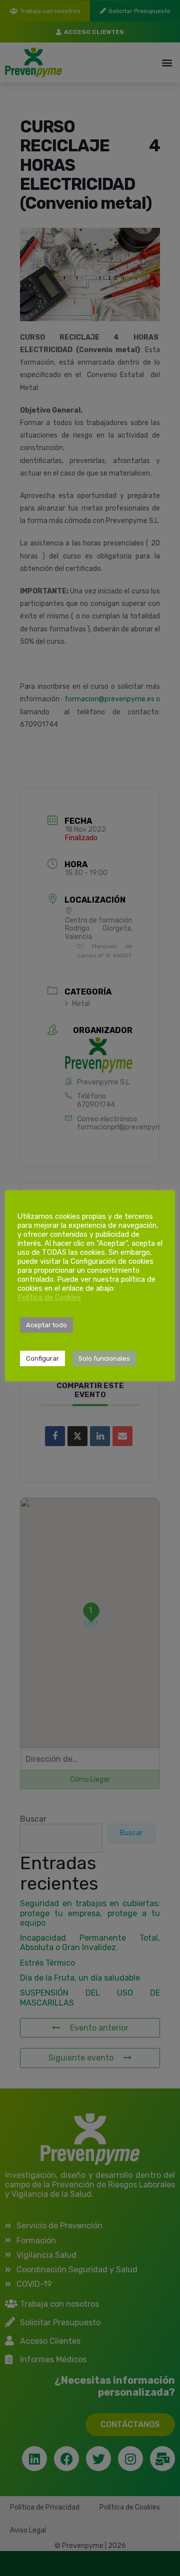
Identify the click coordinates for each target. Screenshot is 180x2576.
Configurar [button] (42, 1358)
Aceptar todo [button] (46, 1325)
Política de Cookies (49, 1297)
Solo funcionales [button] (104, 1358)
